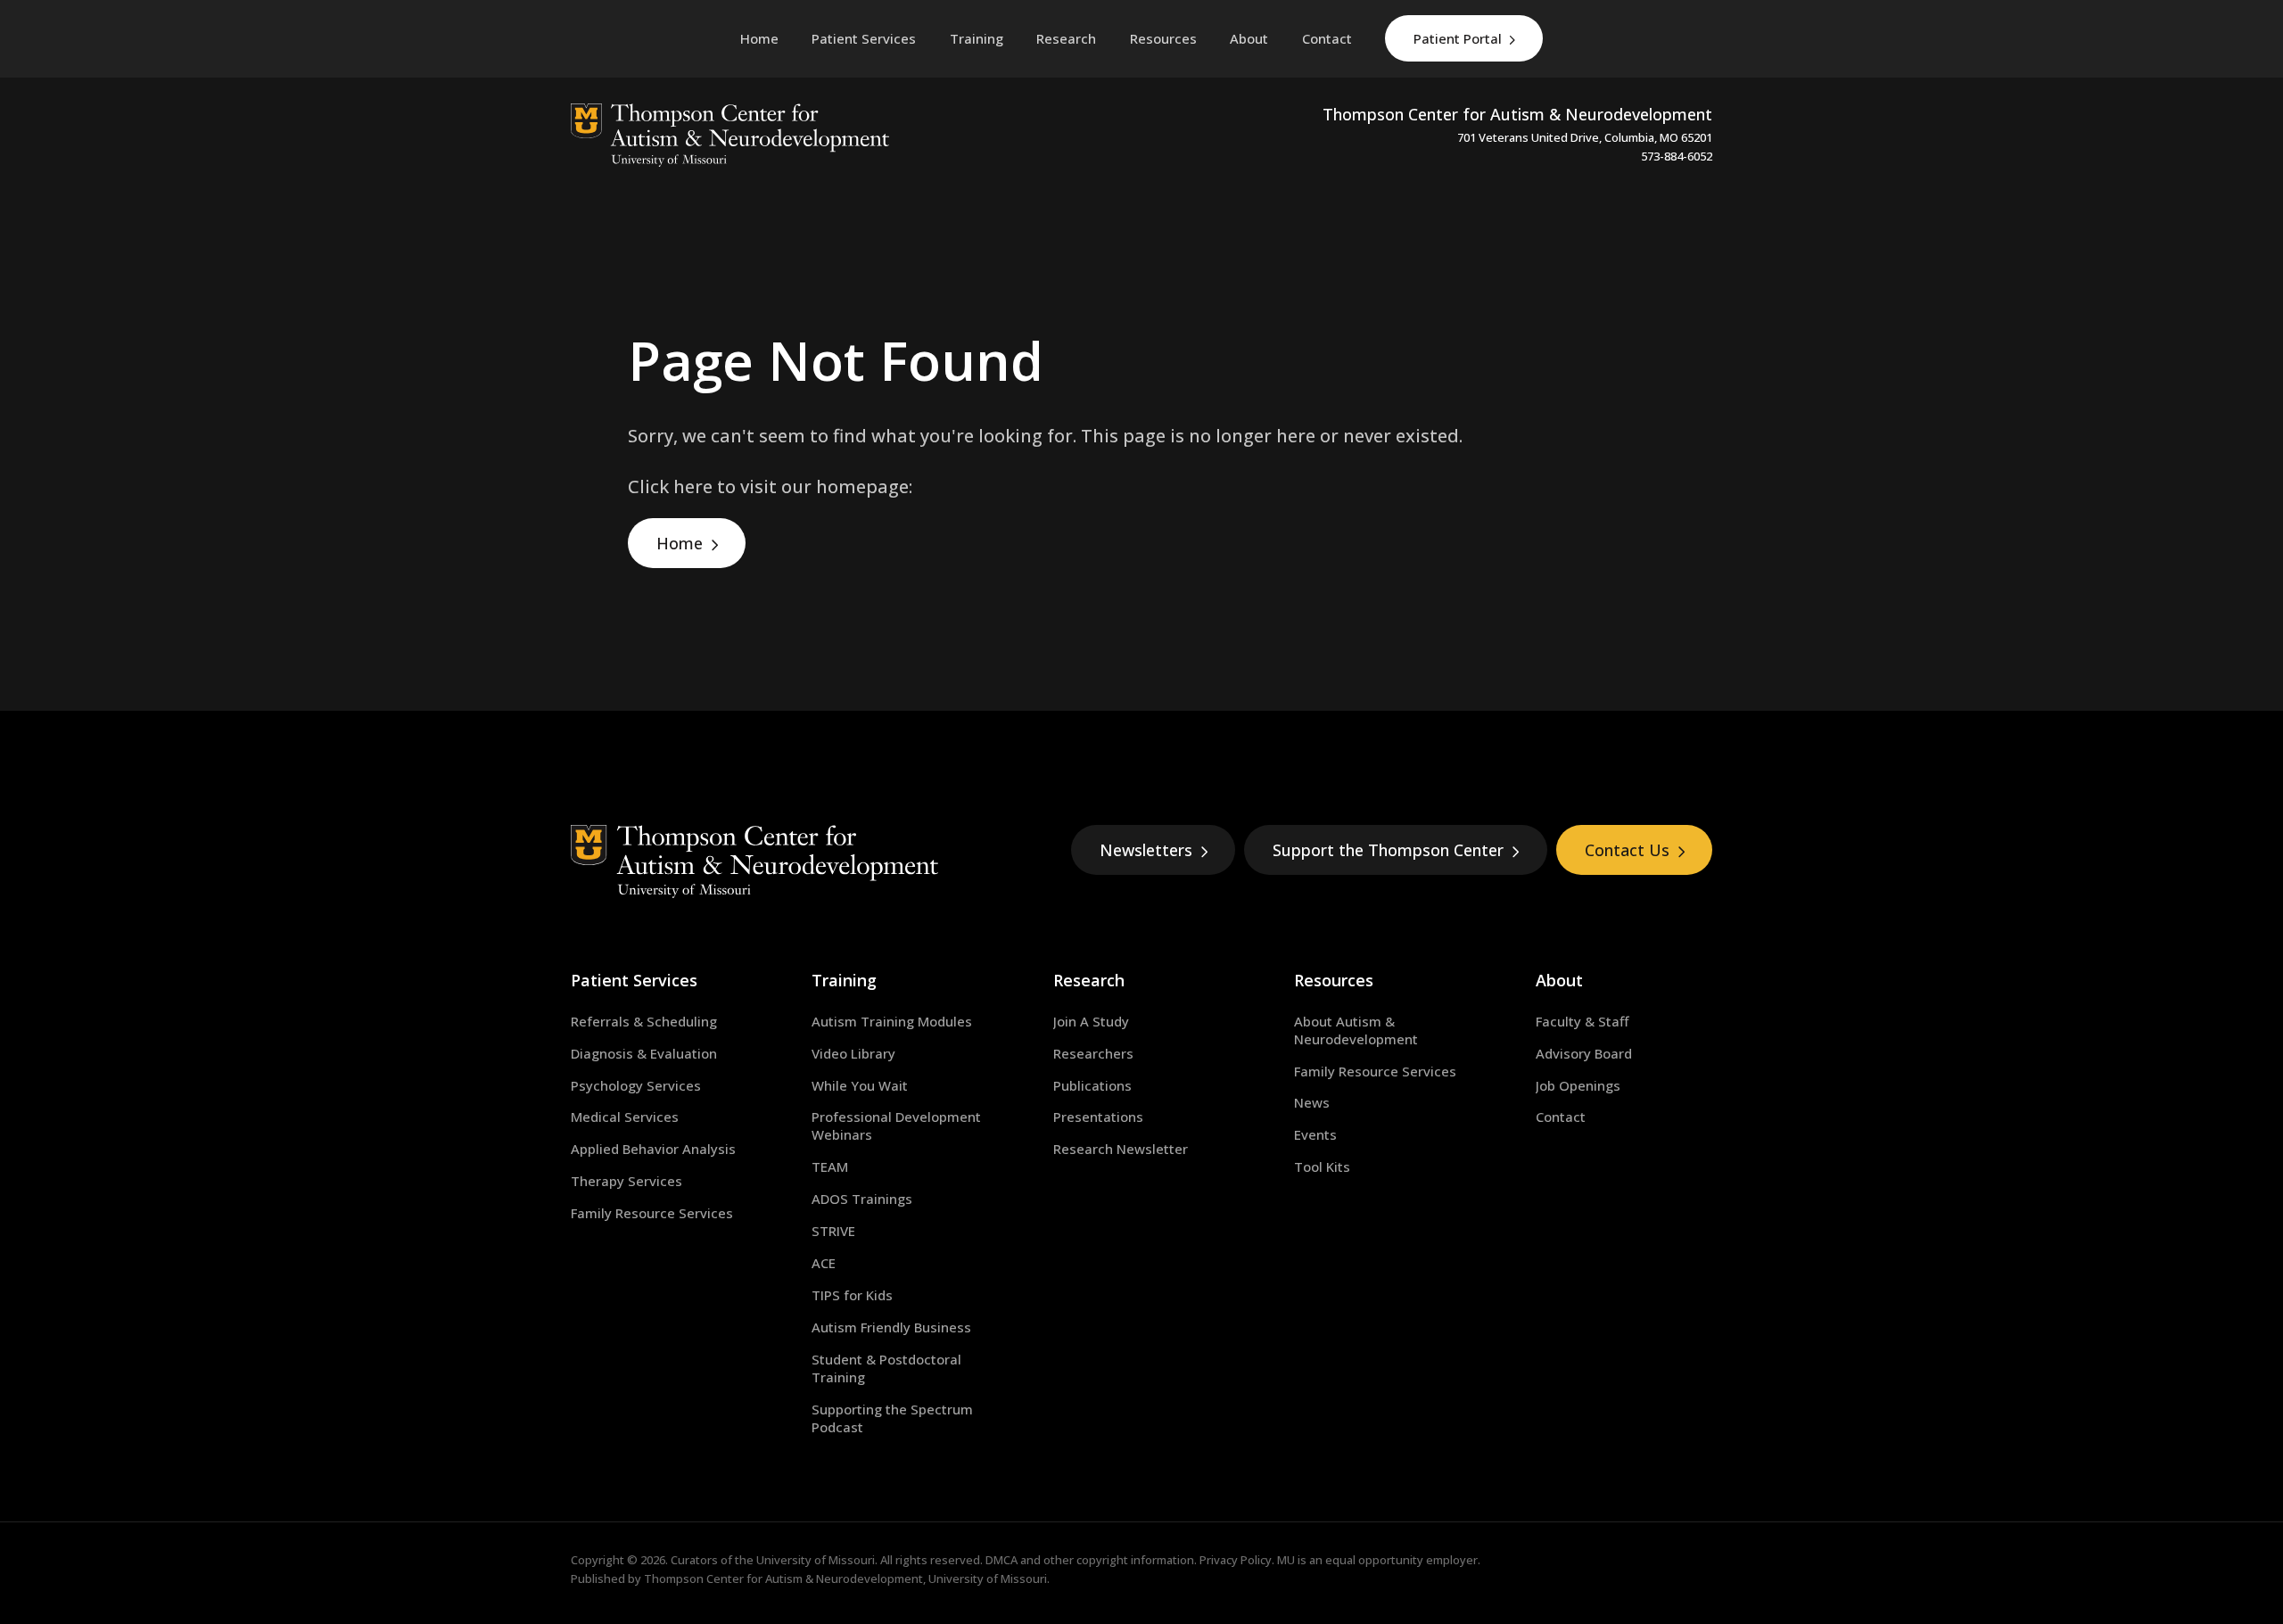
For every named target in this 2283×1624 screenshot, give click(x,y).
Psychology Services (636, 1085)
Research (1089, 980)
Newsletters (1146, 850)
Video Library (853, 1053)
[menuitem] (864, 39)
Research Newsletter (1121, 1149)
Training (844, 980)
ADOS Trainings (862, 1199)
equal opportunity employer (1401, 1560)
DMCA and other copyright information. (1091, 1560)
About (1559, 980)
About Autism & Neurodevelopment (1356, 1030)
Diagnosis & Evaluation (644, 1053)
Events (1315, 1134)
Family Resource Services (652, 1213)
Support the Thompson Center (1388, 850)
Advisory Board (1584, 1053)
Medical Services (625, 1117)
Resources (1334, 980)
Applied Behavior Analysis (653, 1149)
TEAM (830, 1166)
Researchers (1093, 1053)
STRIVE (833, 1231)
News (1312, 1102)
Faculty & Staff (1582, 1021)
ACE (824, 1263)
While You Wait (860, 1085)
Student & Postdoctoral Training (886, 1368)
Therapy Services (626, 1181)
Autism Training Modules (892, 1021)
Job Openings (1578, 1085)
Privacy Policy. (1237, 1560)
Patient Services (634, 980)
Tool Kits (1322, 1166)
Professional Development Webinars (896, 1125)
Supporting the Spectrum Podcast (892, 1418)
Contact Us (1627, 850)
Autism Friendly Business (891, 1327)
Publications (1092, 1085)
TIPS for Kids (852, 1295)
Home (680, 543)
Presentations (1098, 1117)
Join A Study (1091, 1021)
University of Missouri (816, 1560)
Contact (1561, 1117)
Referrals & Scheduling (644, 1021)
